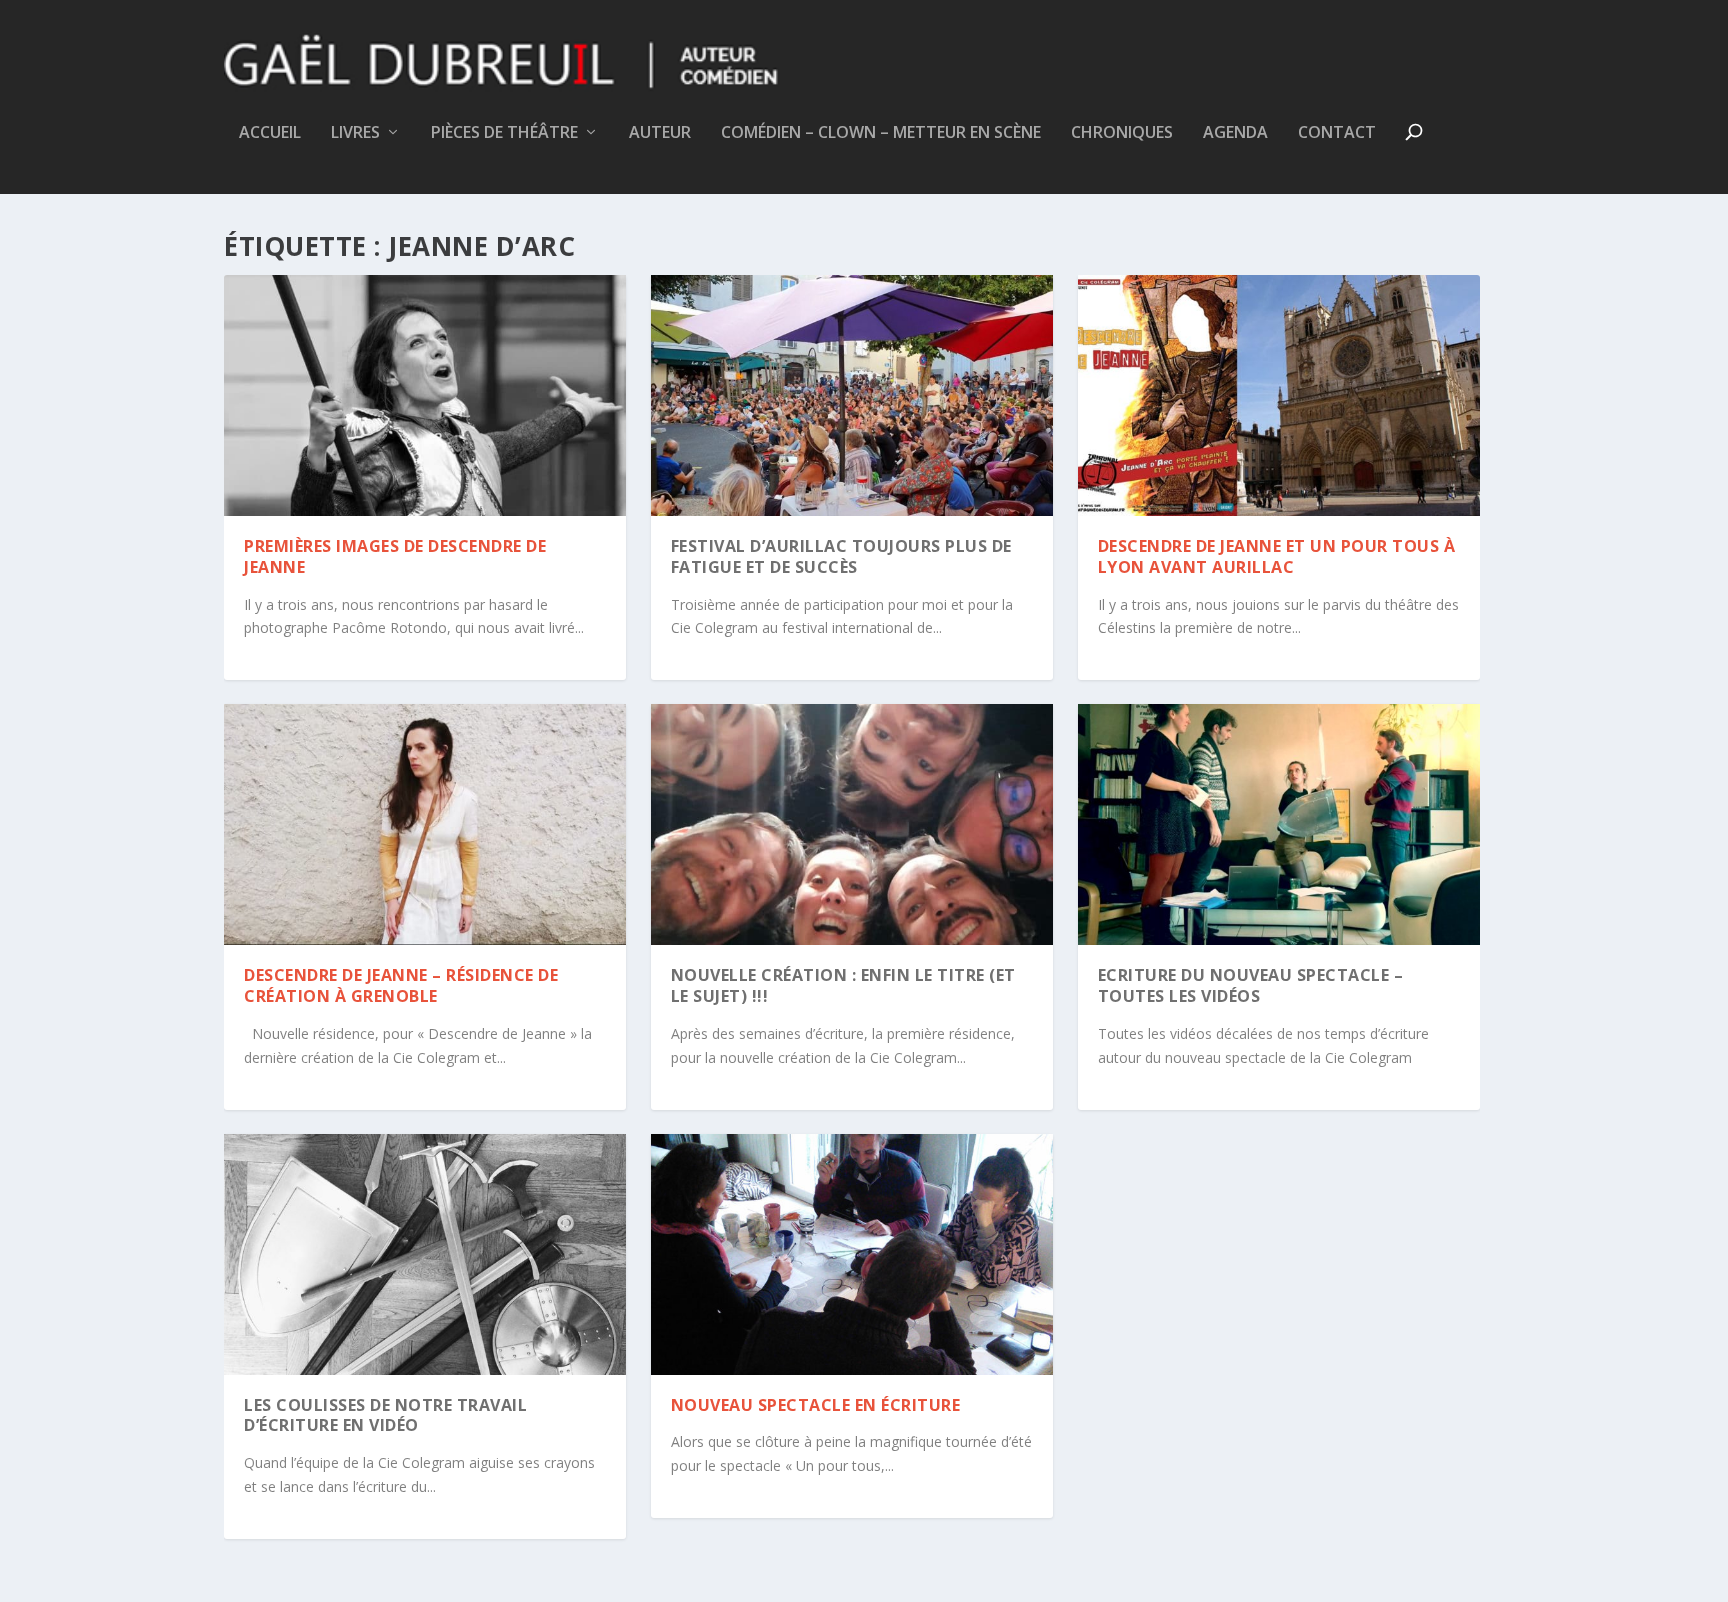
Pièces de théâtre (504, 133)
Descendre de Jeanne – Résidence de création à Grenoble (401, 985)
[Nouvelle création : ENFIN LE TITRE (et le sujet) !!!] (852, 824)
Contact (1337, 133)
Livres (355, 133)
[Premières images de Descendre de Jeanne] (425, 395)
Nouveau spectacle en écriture (816, 1405)
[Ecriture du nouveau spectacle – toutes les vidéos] (1279, 824)
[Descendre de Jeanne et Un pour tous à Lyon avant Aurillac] (1279, 395)
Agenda (1235, 133)
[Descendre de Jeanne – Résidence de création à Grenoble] (425, 824)
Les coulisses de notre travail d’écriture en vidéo (385, 1415)
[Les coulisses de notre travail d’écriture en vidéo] (425, 1254)
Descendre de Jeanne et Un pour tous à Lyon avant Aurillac (1277, 556)
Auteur (660, 133)
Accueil (270, 133)
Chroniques (1122, 133)
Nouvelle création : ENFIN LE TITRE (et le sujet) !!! (843, 985)
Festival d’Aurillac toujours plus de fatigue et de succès (841, 556)
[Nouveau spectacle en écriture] (852, 1254)
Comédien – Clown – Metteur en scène (881, 133)
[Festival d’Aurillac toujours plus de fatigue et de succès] (852, 395)
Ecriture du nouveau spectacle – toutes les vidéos (1251, 985)
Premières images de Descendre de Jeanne (395, 556)
